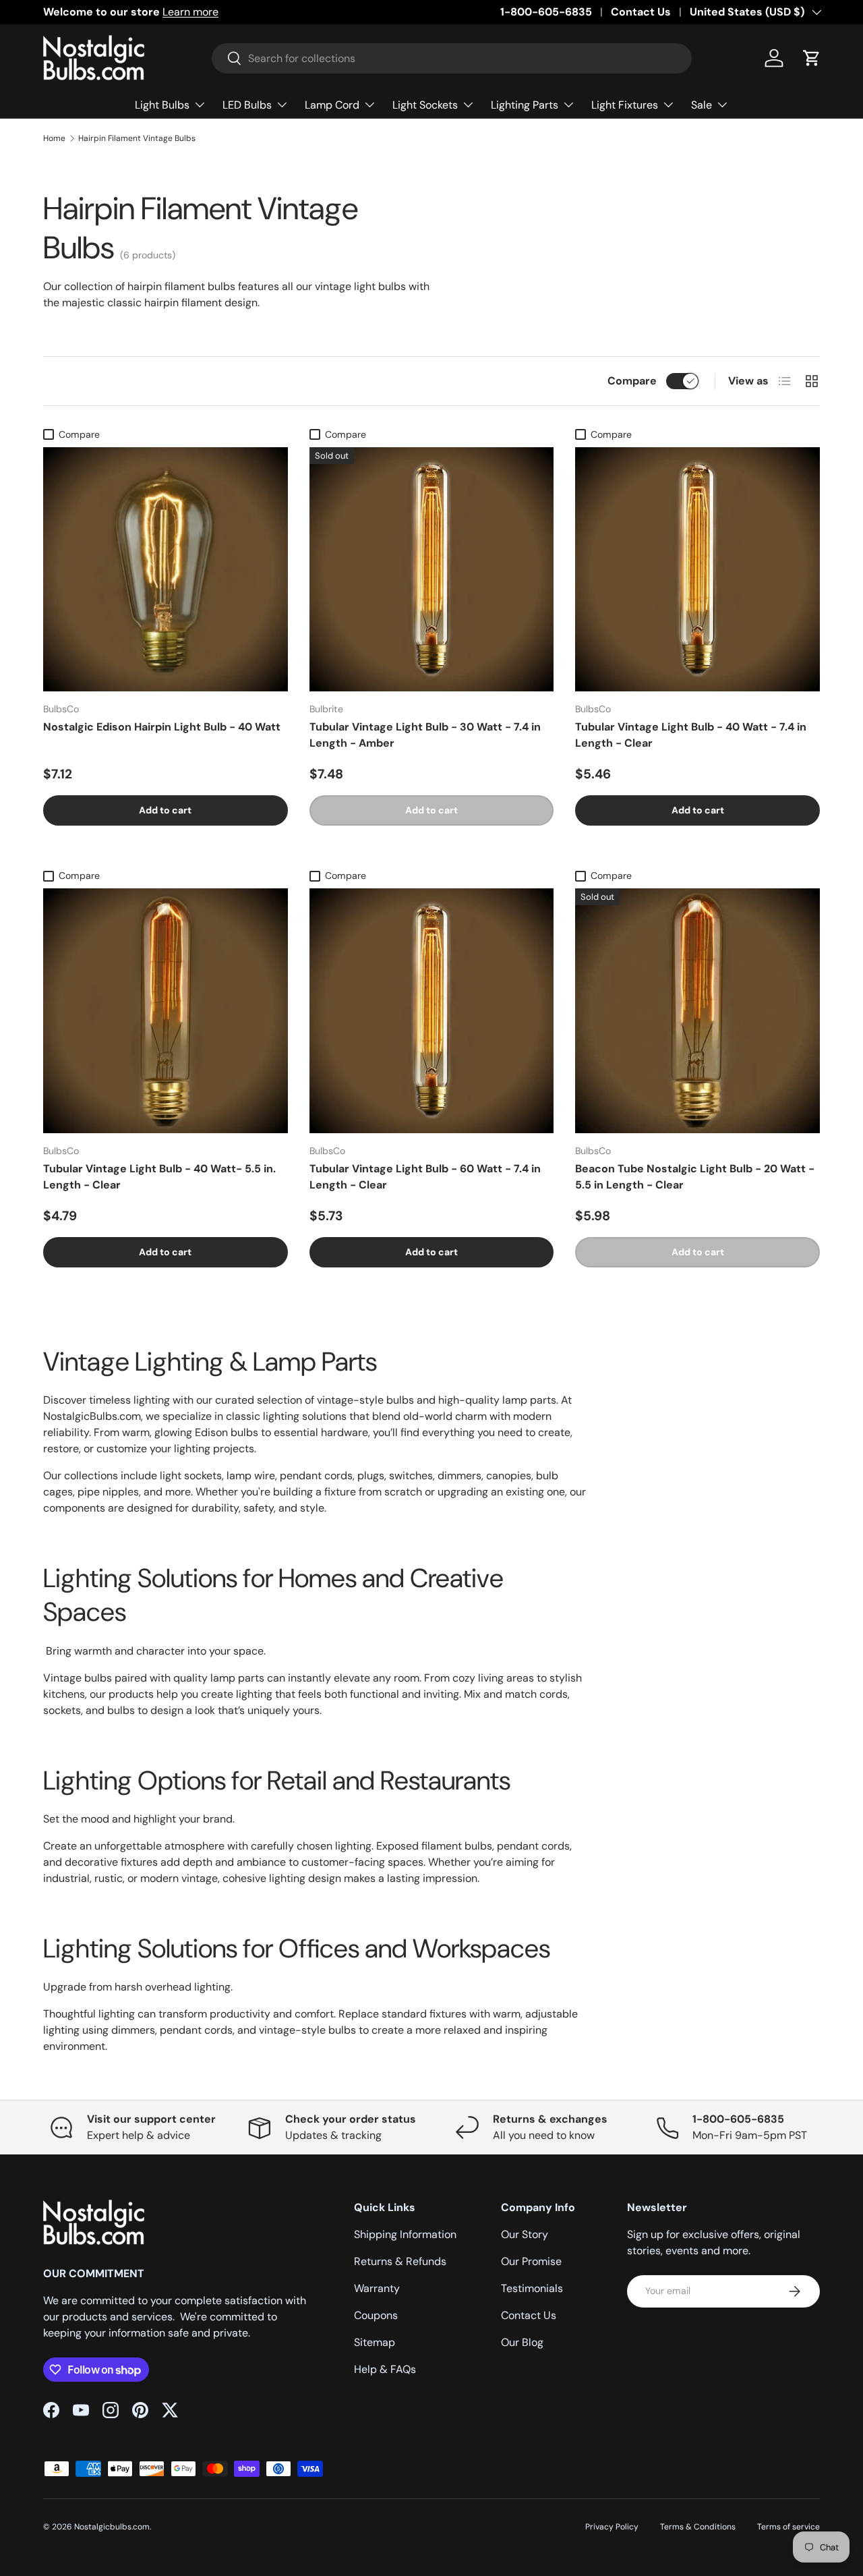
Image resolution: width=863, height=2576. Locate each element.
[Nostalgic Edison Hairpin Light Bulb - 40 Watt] (166, 570)
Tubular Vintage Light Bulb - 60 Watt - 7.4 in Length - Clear (425, 1177)
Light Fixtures (625, 105)
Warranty (377, 2288)
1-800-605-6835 (546, 12)
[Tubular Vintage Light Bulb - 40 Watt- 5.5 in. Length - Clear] (166, 1011)
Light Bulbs (162, 105)
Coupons (376, 2315)
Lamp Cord (332, 105)
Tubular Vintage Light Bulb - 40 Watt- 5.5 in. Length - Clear (159, 1177)
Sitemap (375, 2342)
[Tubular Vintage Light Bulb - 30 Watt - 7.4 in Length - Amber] (432, 570)
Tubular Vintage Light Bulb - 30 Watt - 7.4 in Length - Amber (425, 735)
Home (54, 138)
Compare (632, 381)
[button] (812, 58)
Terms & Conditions (698, 2527)
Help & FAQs (385, 2369)
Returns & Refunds (400, 2261)
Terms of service (788, 2527)
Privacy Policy (612, 2527)
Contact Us (641, 12)
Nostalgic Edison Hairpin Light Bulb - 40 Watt (162, 727)
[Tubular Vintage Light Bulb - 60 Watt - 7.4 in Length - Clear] (432, 1011)
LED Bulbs (247, 105)
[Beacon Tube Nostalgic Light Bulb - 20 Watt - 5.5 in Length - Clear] (697, 1011)
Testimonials (532, 2288)
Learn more (190, 12)
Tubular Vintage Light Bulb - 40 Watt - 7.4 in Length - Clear (691, 735)
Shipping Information (405, 2234)
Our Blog (522, 2342)
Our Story (525, 2234)
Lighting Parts (525, 105)
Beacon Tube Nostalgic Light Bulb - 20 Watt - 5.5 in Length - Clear (695, 1177)
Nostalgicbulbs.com (112, 2527)
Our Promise (531, 2261)
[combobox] (452, 58)
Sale (702, 105)
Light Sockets (425, 105)
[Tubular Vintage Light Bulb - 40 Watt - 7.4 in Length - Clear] (697, 570)
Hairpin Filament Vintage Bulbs (137, 138)
